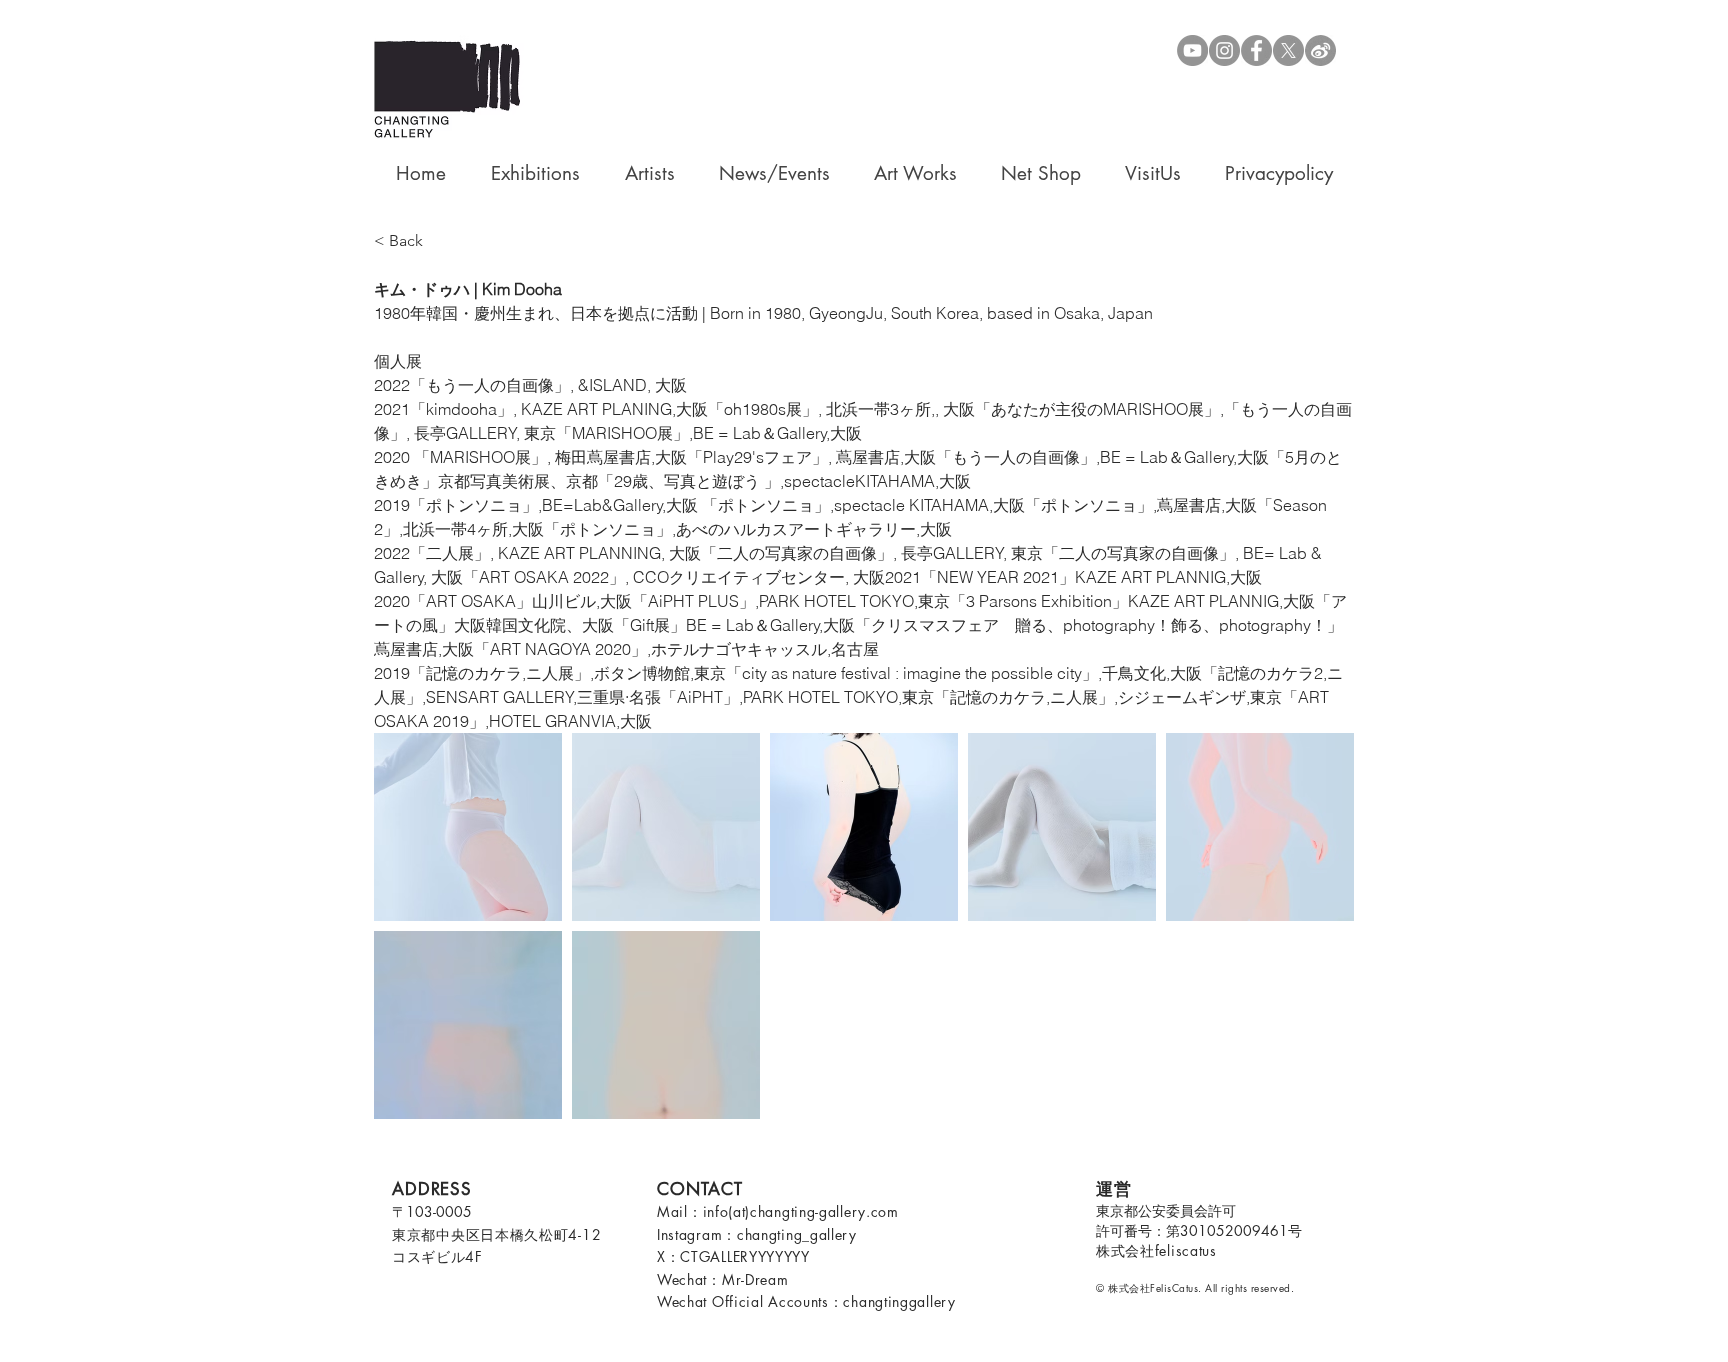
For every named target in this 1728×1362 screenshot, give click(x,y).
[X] (1288, 50)
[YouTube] (1192, 50)
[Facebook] (1256, 50)
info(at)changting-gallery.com (801, 1211)
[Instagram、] (1224, 50)
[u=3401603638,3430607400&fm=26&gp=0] (1320, 50)
